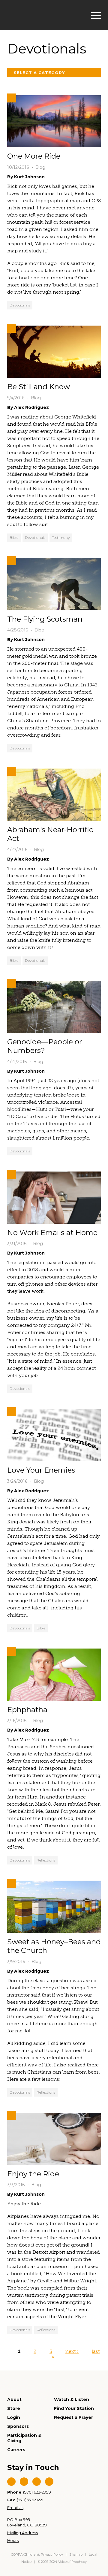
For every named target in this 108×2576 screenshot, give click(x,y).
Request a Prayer (73, 2417)
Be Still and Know (39, 387)
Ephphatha (27, 1710)
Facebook (11, 2482)
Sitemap (76, 2554)
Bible (14, 538)
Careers (16, 2450)
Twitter (24, 2482)
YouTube (37, 2482)
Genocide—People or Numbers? (45, 1046)
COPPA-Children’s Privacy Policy (37, 2554)
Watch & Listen (72, 2399)
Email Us (15, 2508)
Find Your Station (74, 2408)
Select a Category (39, 73)
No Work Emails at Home (52, 1233)
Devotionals (20, 305)
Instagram (49, 2482)
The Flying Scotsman (45, 619)
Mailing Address (22, 2533)
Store (14, 2408)
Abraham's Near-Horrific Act (50, 834)
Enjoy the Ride (33, 2174)
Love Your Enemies (41, 1470)
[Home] (38, 14)
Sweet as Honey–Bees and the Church (54, 1946)
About (14, 2399)
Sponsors (18, 2426)
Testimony (61, 538)
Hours (13, 2540)
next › (72, 2351)
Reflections (46, 1860)
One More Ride (34, 156)
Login (14, 2417)
